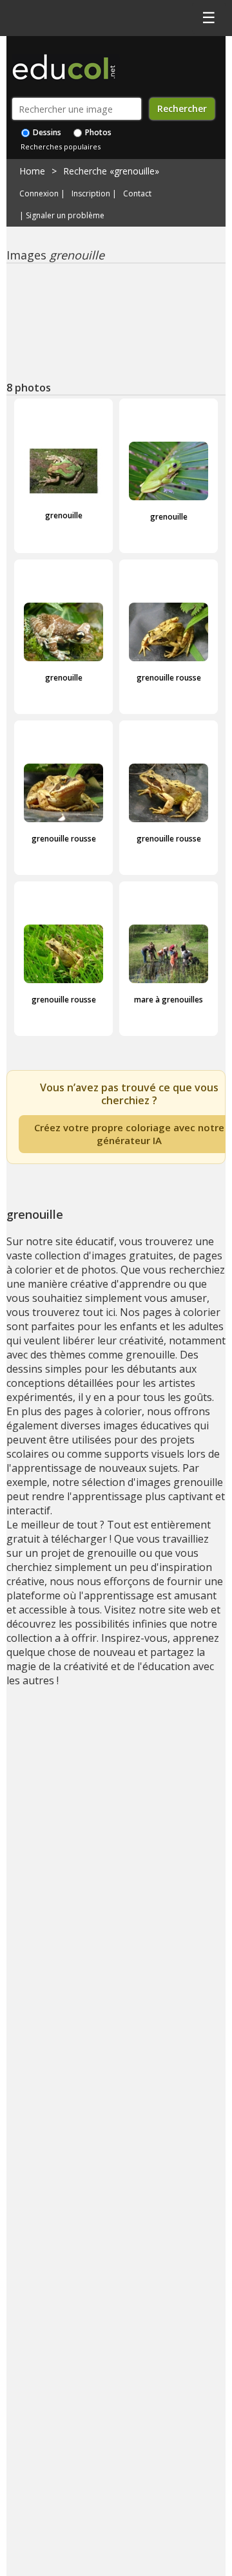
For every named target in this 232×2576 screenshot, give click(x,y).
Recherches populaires (61, 146)
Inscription (91, 194)
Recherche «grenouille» (111, 171)
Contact (137, 194)
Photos (97, 132)
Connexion (39, 194)
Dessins (46, 132)
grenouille (64, 515)
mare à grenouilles (169, 1000)
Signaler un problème (65, 216)
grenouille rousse (169, 678)
